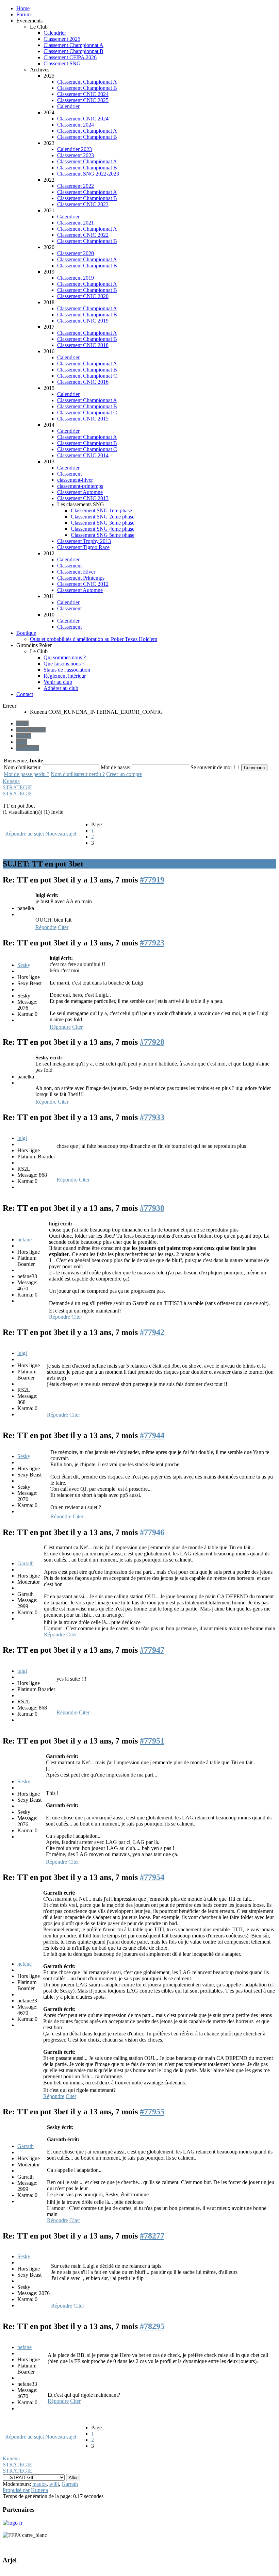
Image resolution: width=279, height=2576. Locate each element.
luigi (22, 1138)
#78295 (152, 2326)
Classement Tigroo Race (83, 547)
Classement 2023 (76, 155)
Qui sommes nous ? (65, 657)
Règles (24, 736)
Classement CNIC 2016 (83, 382)
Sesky (24, 965)
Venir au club (58, 682)
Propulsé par (16, 2490)
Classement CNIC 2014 (83, 455)
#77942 (152, 1332)
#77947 (152, 1650)
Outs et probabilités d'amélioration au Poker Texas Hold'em (94, 639)
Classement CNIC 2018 (83, 345)
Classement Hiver (76, 572)
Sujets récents (31, 730)
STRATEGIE (18, 787)
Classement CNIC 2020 (83, 296)
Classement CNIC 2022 (83, 235)
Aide (22, 742)
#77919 (152, 880)
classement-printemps (80, 486)
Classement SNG (62, 63)
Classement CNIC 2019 (83, 321)
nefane (24, 1240)
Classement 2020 (76, 253)
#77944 (152, 1435)
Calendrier (55, 33)
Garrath (26, 1563)
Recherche (28, 748)
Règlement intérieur (65, 676)
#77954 (152, 1877)
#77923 (152, 943)
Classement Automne (80, 492)
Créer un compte (124, 774)
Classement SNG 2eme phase (103, 517)
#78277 (152, 2236)
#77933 (152, 1117)
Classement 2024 (76, 125)
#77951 (152, 1741)
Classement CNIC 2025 (83, 100)
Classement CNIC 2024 (83, 94)
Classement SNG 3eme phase (103, 523)
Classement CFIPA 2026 (70, 57)
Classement (69, 474)
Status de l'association (67, 670)
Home (23, 8)
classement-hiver (75, 480)
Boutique (26, 633)
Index (22, 723)
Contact (25, 694)
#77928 (152, 1042)
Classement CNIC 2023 (83, 204)
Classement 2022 (76, 186)
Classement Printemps (81, 578)
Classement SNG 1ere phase (101, 510)
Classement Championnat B (73, 51)
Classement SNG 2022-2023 (88, 174)
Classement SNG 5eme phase (103, 535)
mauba (39, 2484)
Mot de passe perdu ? (27, 774)
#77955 (152, 2112)
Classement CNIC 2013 (83, 498)
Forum (23, 14)
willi (54, 2484)
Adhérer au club (61, 688)
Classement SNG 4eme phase (103, 529)
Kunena (11, 781)
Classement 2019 (76, 278)
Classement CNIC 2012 (83, 584)
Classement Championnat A (73, 45)
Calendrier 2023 (75, 149)
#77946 (152, 1532)
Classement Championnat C (87, 376)
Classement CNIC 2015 (83, 419)
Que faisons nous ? (64, 664)
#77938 (152, 1208)
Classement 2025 (62, 39)
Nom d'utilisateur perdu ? (78, 774)
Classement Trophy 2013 (84, 541)
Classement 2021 (76, 223)
